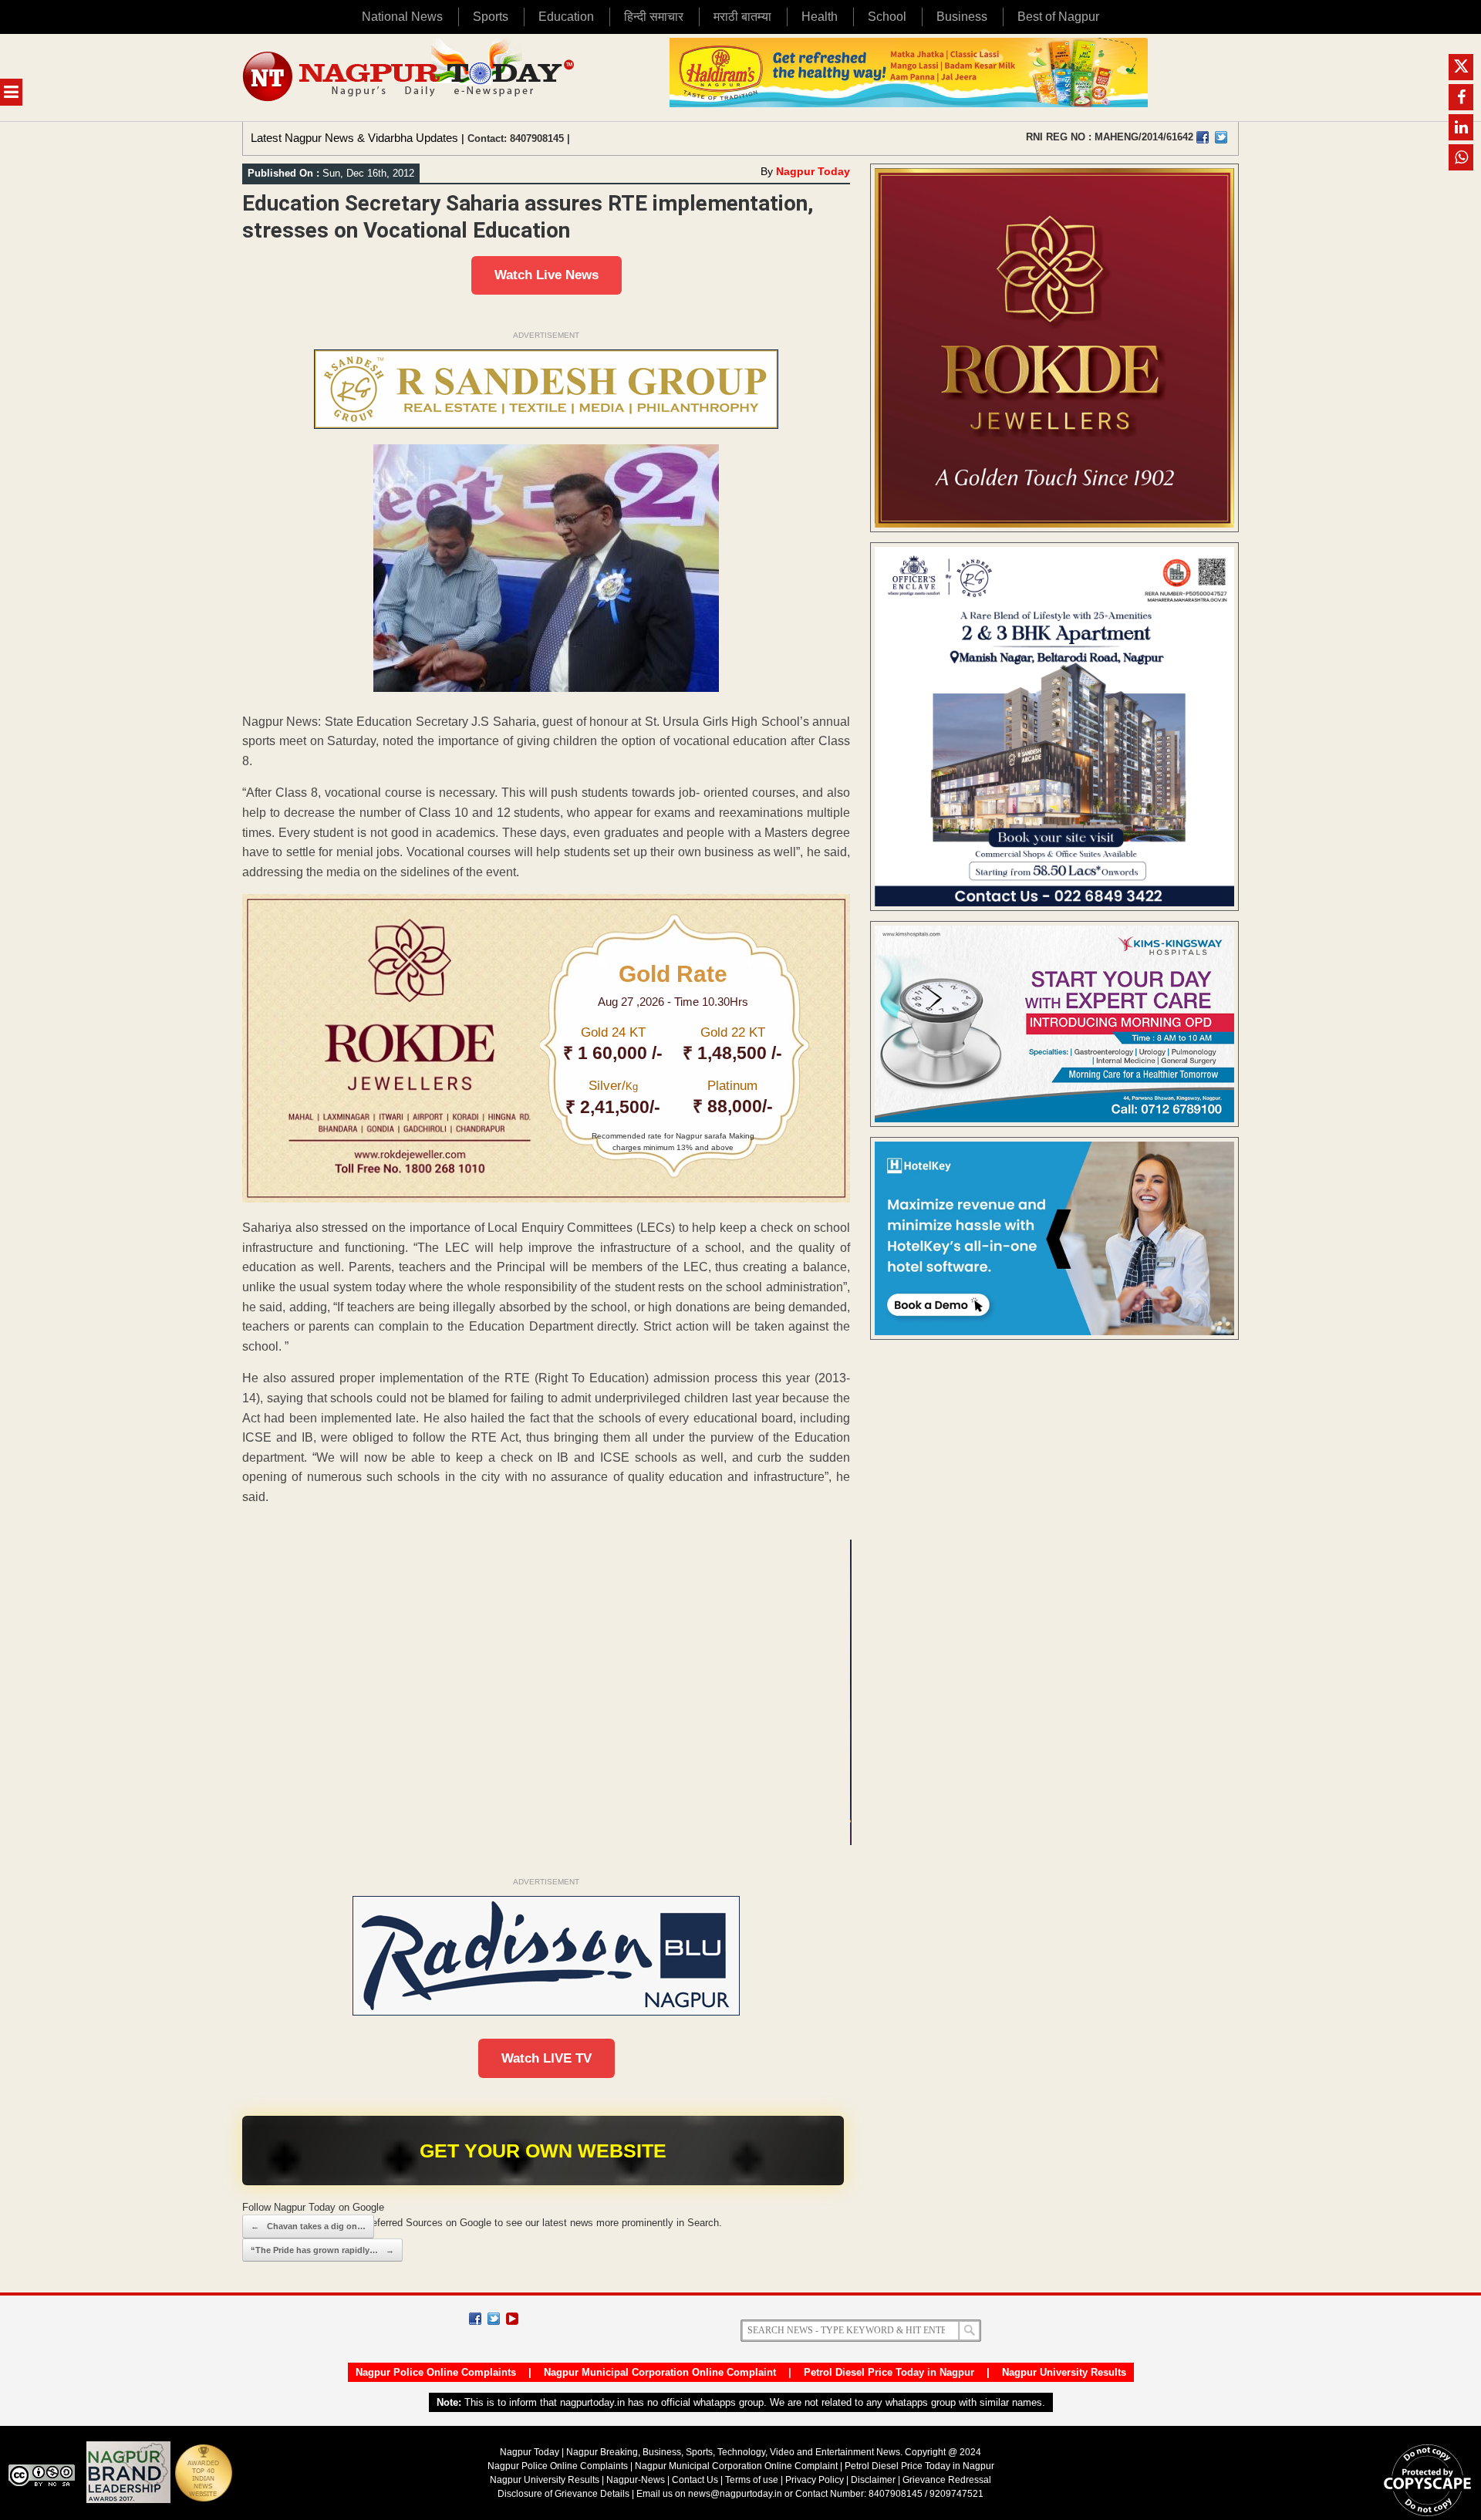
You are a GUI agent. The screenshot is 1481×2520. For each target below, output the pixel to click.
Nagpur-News (636, 2480)
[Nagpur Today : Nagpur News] (410, 78)
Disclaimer (874, 2480)
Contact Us (695, 2480)
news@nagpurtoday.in (735, 2494)
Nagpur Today (813, 171)
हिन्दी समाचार (654, 17)
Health (820, 17)
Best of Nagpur (1058, 17)
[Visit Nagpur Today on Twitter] (1221, 137)
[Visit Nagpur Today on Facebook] (1203, 137)
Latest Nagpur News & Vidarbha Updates (354, 138)
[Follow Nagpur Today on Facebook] (475, 2319)
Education (566, 17)
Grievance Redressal (947, 2480)
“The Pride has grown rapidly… (322, 2250)
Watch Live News (547, 275)
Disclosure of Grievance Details (563, 2494)
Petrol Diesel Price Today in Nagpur (889, 2372)
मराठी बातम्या (742, 17)
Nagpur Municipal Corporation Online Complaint (660, 2372)
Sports (491, 17)
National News (402, 17)
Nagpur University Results (1064, 2372)
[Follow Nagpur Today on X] (494, 2319)
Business (962, 17)
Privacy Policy (815, 2480)
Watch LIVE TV (547, 2058)
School (887, 17)
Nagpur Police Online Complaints (436, 2372)
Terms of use (752, 2480)
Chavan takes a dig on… (308, 2226)
